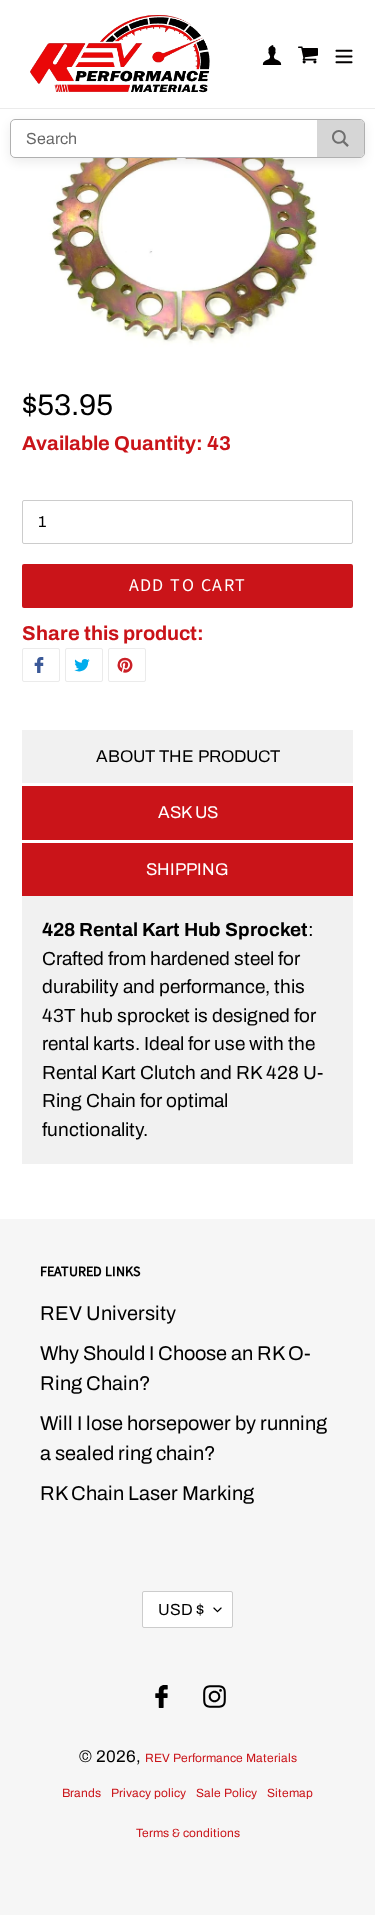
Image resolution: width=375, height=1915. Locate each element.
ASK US (188, 812)
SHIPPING (187, 869)
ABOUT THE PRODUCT (188, 756)
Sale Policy (226, 1793)
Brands (81, 1793)
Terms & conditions (188, 1833)
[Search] (340, 138)
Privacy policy (148, 1793)
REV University (108, 1313)
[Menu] (344, 54)
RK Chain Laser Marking (147, 1493)
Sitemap (290, 1793)
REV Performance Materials (221, 1758)
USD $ (181, 1609)
